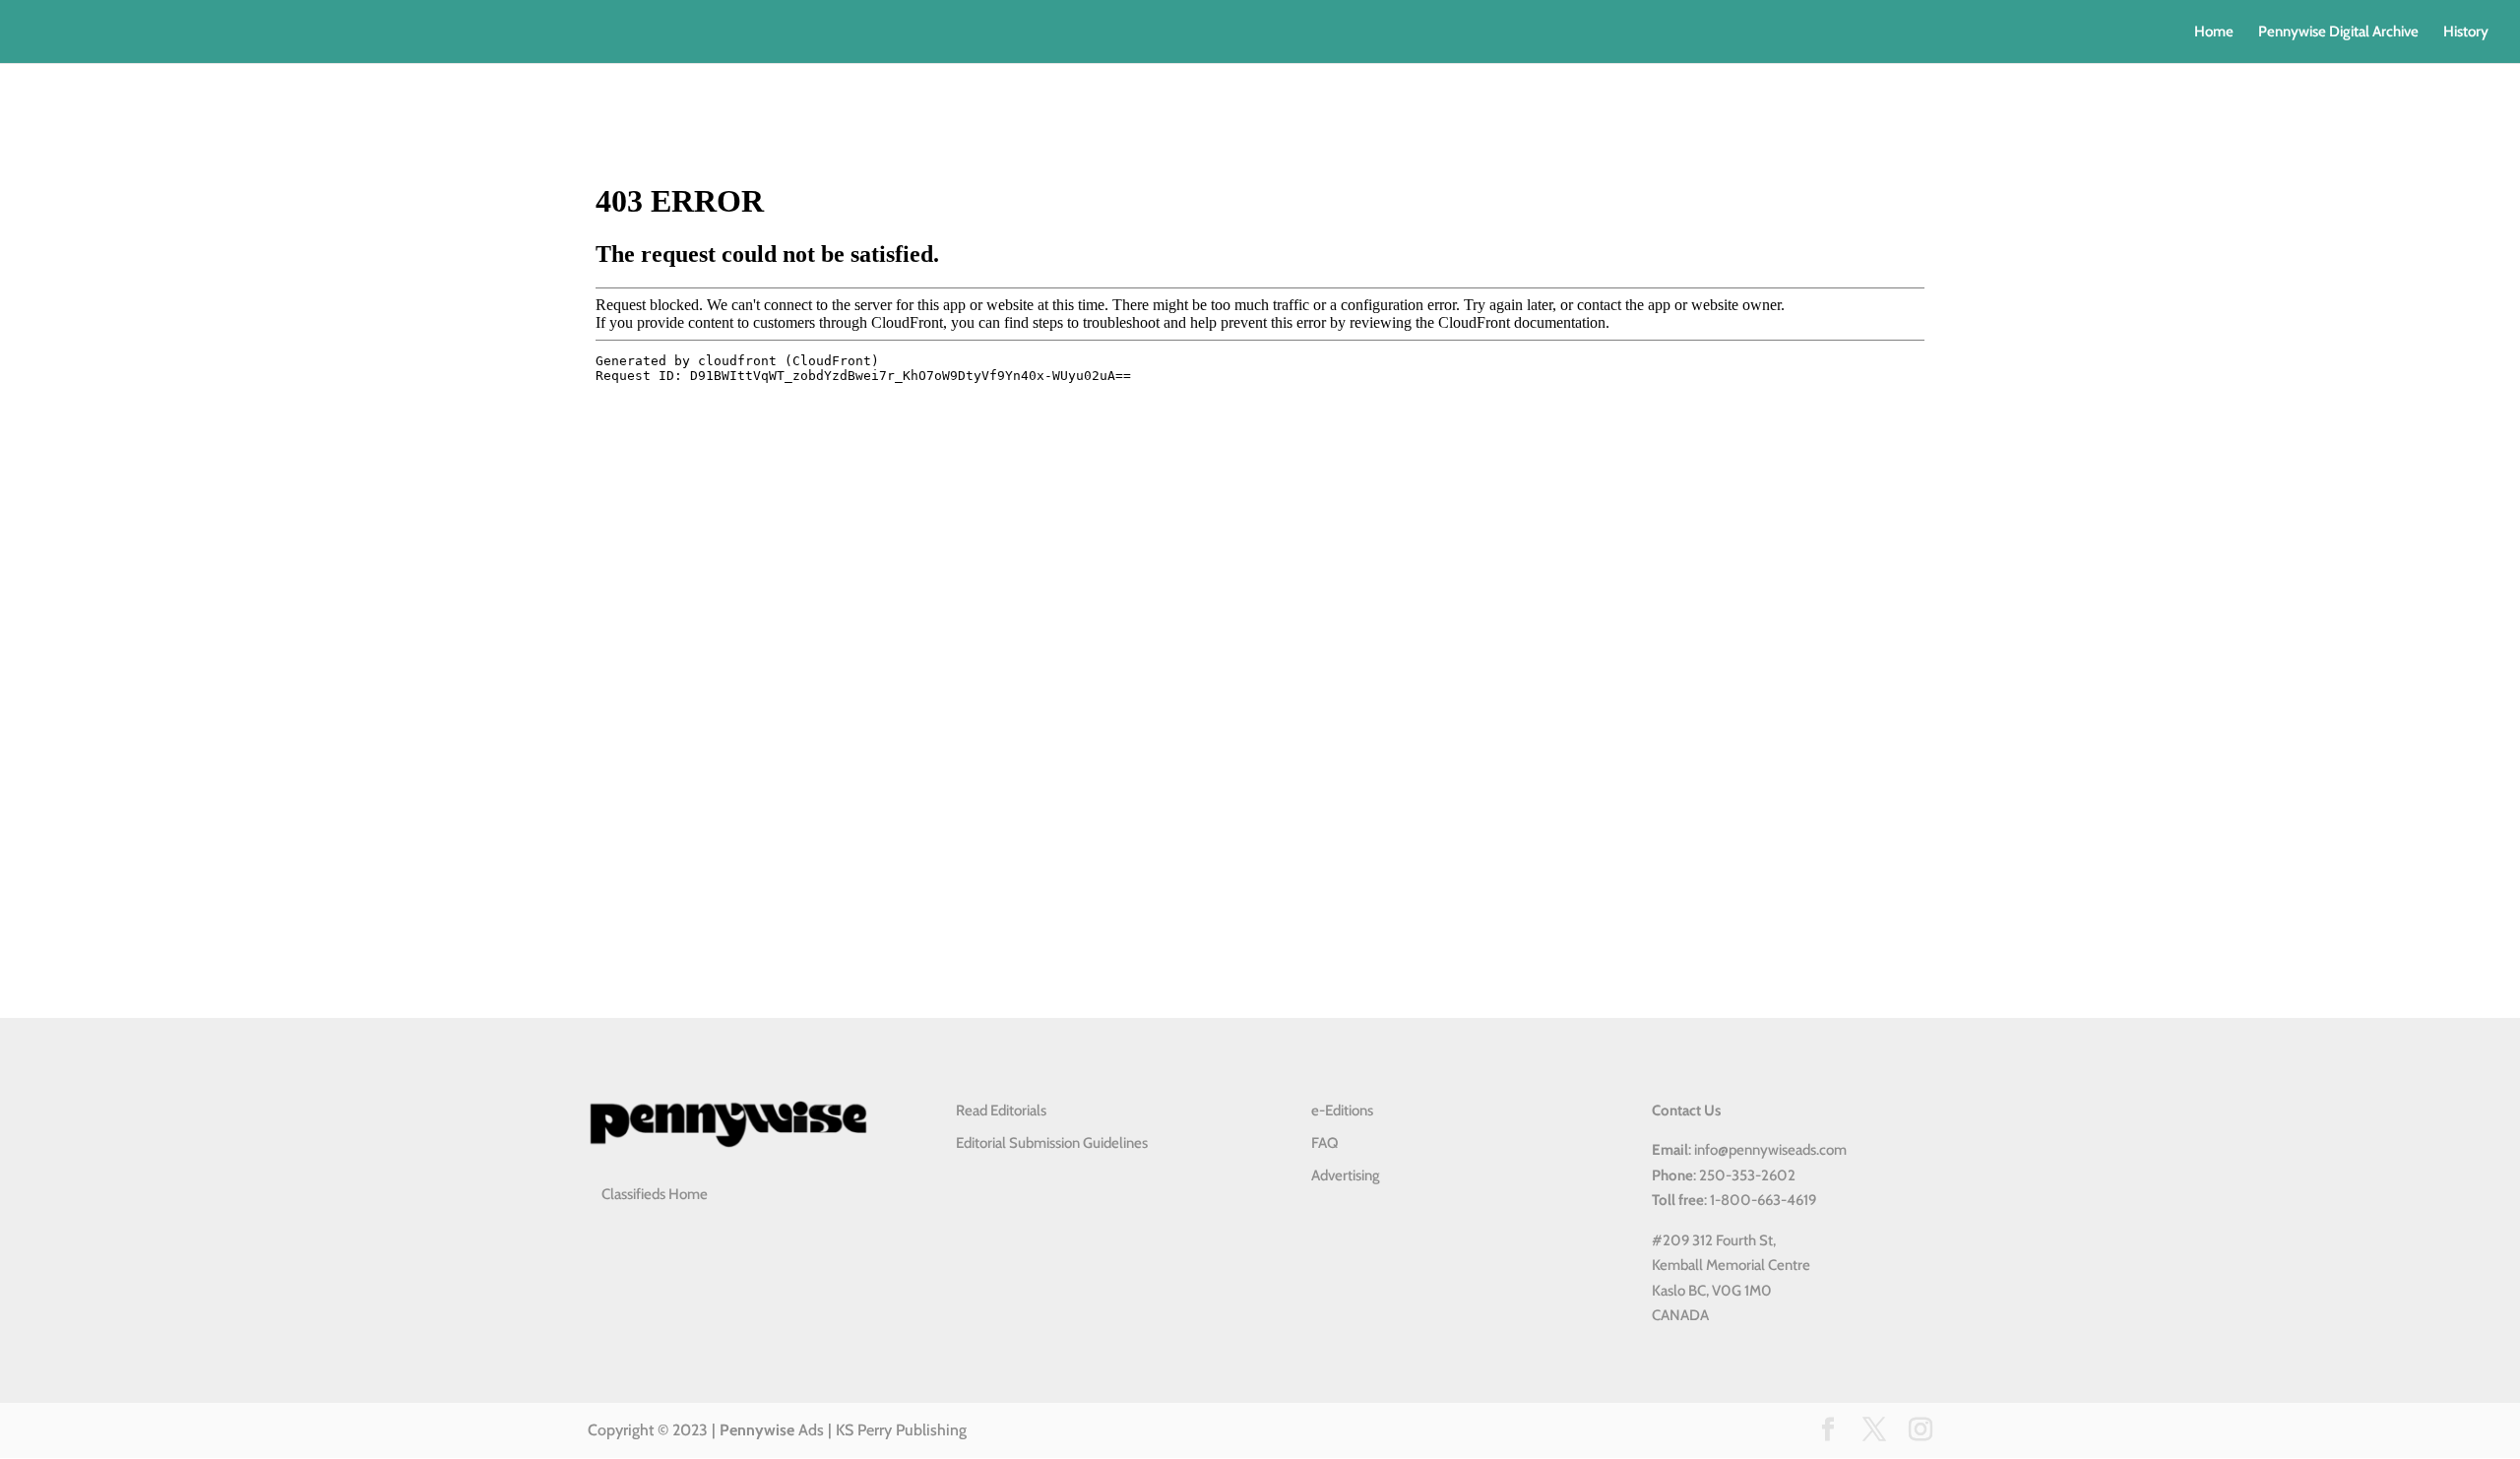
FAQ (1324, 1143)
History (2466, 32)
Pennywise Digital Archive (2338, 32)
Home (2214, 32)
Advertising (1346, 1175)
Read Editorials (1001, 1110)
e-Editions (1342, 1110)
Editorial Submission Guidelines (1052, 1143)
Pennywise (757, 1430)
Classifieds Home (655, 1194)
